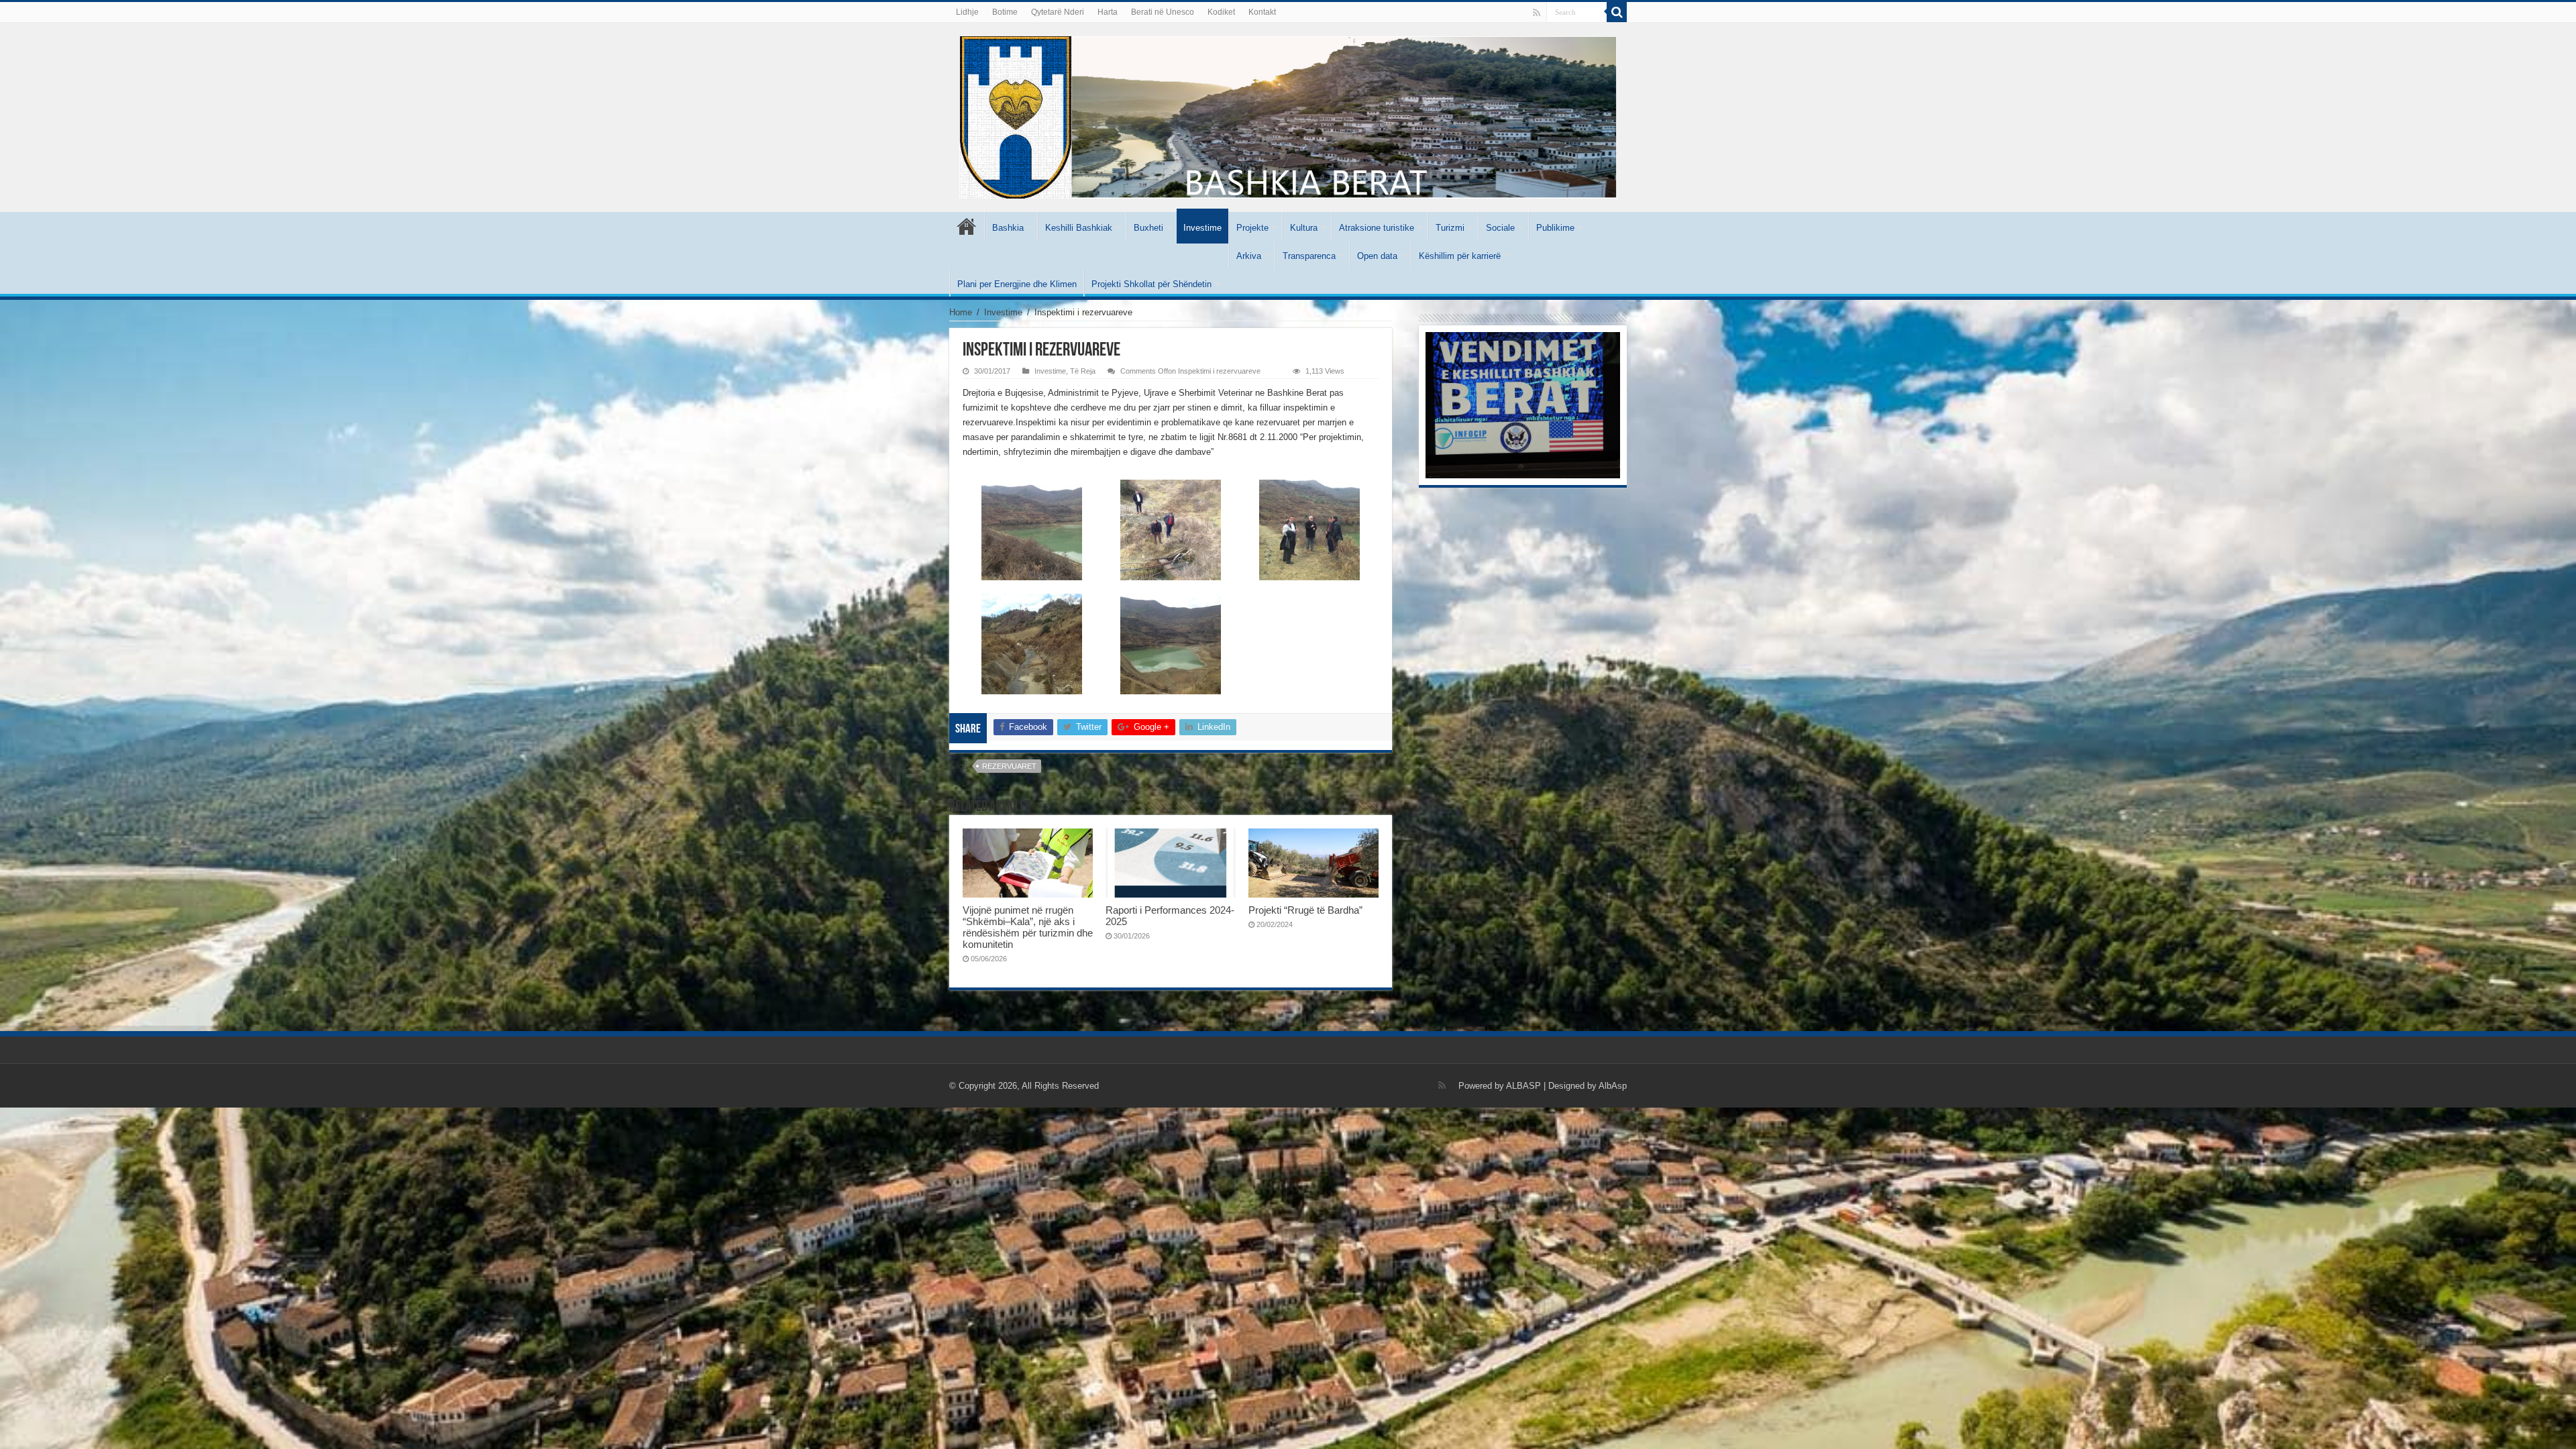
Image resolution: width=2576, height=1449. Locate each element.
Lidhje (967, 12)
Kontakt (1262, 12)
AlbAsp (1613, 1086)
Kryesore (967, 226)
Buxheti (1148, 228)
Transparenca (1309, 256)
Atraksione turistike (1377, 228)
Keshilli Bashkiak (1079, 228)
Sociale (1500, 228)
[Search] (1617, 12)
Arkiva (1249, 256)
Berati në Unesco (1163, 12)
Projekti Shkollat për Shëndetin (1151, 284)
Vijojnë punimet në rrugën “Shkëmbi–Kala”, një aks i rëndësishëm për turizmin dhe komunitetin (1028, 927)
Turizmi (1450, 228)
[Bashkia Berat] (1288, 115)
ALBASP (1523, 1086)
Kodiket (1221, 12)
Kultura (1304, 228)
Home (961, 312)
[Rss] (1537, 13)
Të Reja (1083, 371)
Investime (1202, 228)
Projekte (1252, 228)
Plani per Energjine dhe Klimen (1017, 284)
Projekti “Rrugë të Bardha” (1305, 910)
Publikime (1555, 228)
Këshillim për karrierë (1460, 256)
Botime (1005, 12)
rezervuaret (1009, 766)
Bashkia (1008, 228)
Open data (1377, 256)
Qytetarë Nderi (1058, 12)
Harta (1108, 12)
